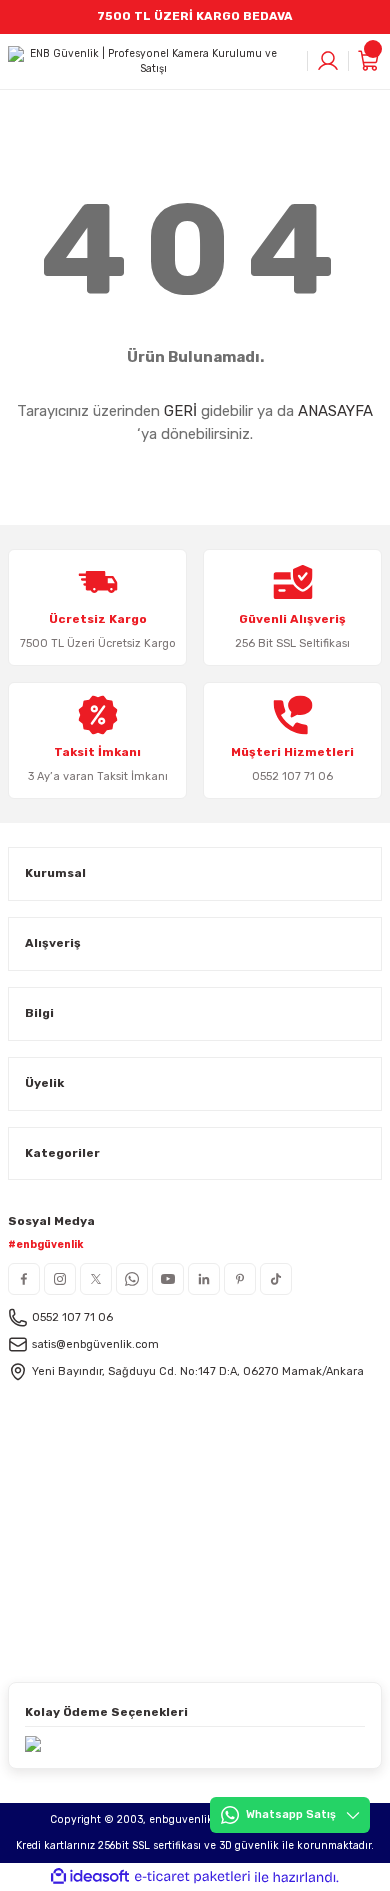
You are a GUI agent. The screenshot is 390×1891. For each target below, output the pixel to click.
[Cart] (369, 61)
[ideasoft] (90, 1877)
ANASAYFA (335, 411)
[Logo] (145, 61)
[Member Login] (328, 61)
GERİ (180, 411)
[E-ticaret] (192, 1877)
